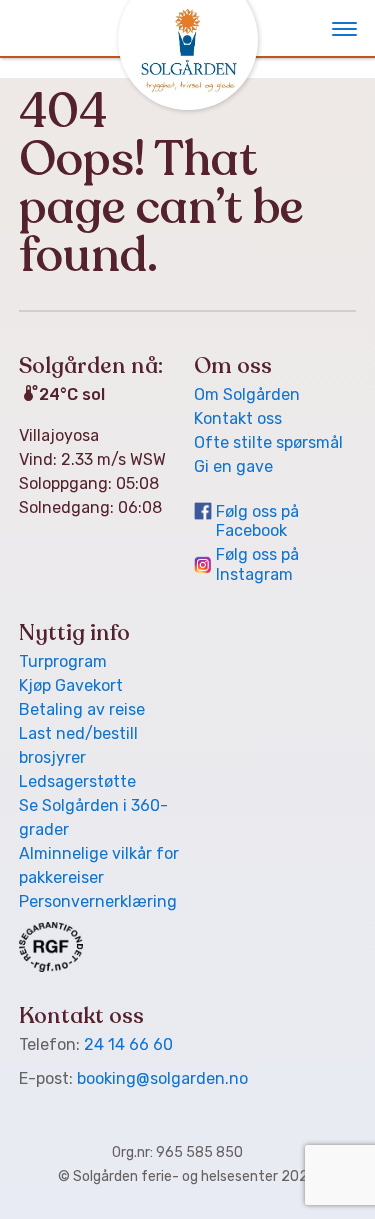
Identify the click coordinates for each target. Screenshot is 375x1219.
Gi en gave (233, 466)
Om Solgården (247, 394)
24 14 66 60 (128, 1044)
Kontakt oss (238, 418)
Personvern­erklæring (98, 901)
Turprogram (63, 661)
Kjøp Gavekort (71, 685)
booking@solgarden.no (162, 1078)
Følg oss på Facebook (257, 521)
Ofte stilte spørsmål (268, 442)
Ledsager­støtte (77, 781)
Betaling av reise (82, 709)
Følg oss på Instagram (257, 564)
